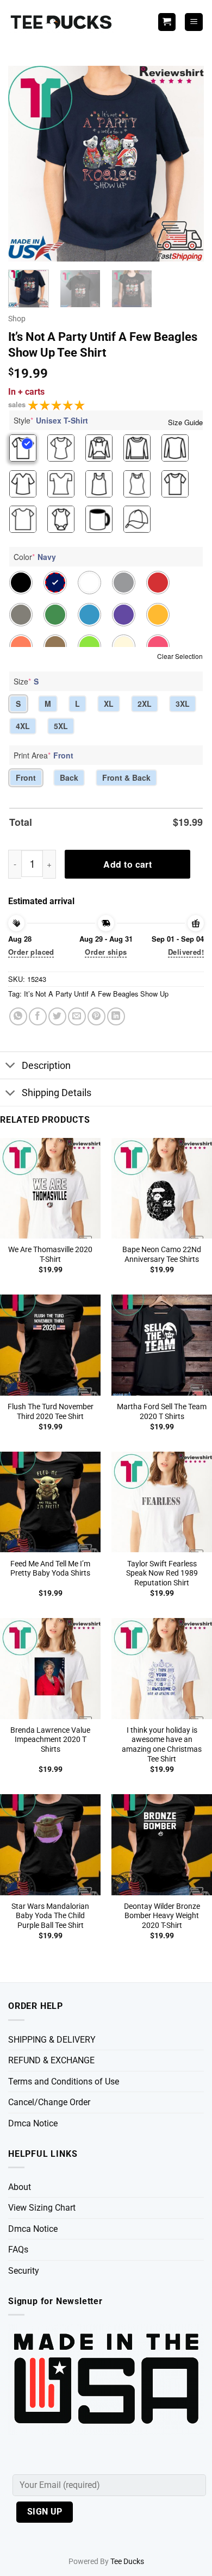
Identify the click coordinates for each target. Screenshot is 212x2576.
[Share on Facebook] (38, 1016)
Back (69, 777)
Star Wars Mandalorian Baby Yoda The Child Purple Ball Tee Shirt (50, 1916)
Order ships (106, 952)
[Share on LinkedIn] (116, 1016)
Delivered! (186, 952)
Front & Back (126, 777)
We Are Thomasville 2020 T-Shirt (50, 1254)
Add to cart (127, 864)
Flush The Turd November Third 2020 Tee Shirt (51, 1411)
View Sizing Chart (42, 2208)
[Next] (186, 164)
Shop (17, 319)
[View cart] (167, 22)
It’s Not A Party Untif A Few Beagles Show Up (96, 994)
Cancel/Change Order (49, 2102)
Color (35, 557)
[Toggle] (11, 1066)
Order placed (31, 952)
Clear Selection (180, 656)
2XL (145, 704)
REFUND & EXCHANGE (51, 2060)
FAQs (18, 2250)
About (20, 2187)
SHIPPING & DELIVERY (52, 2040)
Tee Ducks (127, 2562)
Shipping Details (57, 1093)
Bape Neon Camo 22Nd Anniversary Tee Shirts (162, 1254)
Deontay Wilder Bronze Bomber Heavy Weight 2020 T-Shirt (162, 1916)
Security (24, 2271)
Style (51, 420)
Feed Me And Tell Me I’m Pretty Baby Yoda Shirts (50, 1569)
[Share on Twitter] (57, 1016)
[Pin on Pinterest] (96, 1016)
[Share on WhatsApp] (18, 1016)
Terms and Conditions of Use (64, 2082)
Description (46, 1066)
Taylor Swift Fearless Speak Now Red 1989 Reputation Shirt (162, 1573)
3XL (183, 704)
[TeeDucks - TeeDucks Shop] (63, 22)
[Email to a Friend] (77, 1016)
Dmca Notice (33, 2123)
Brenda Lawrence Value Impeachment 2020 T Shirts (50, 1740)
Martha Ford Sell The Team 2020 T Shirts (162, 1411)
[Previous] (26, 164)
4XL (23, 726)
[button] (194, 22)
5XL (61, 726)
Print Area (43, 755)
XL (109, 704)
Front (26, 777)
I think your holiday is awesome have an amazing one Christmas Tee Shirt (162, 1744)
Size (26, 681)
